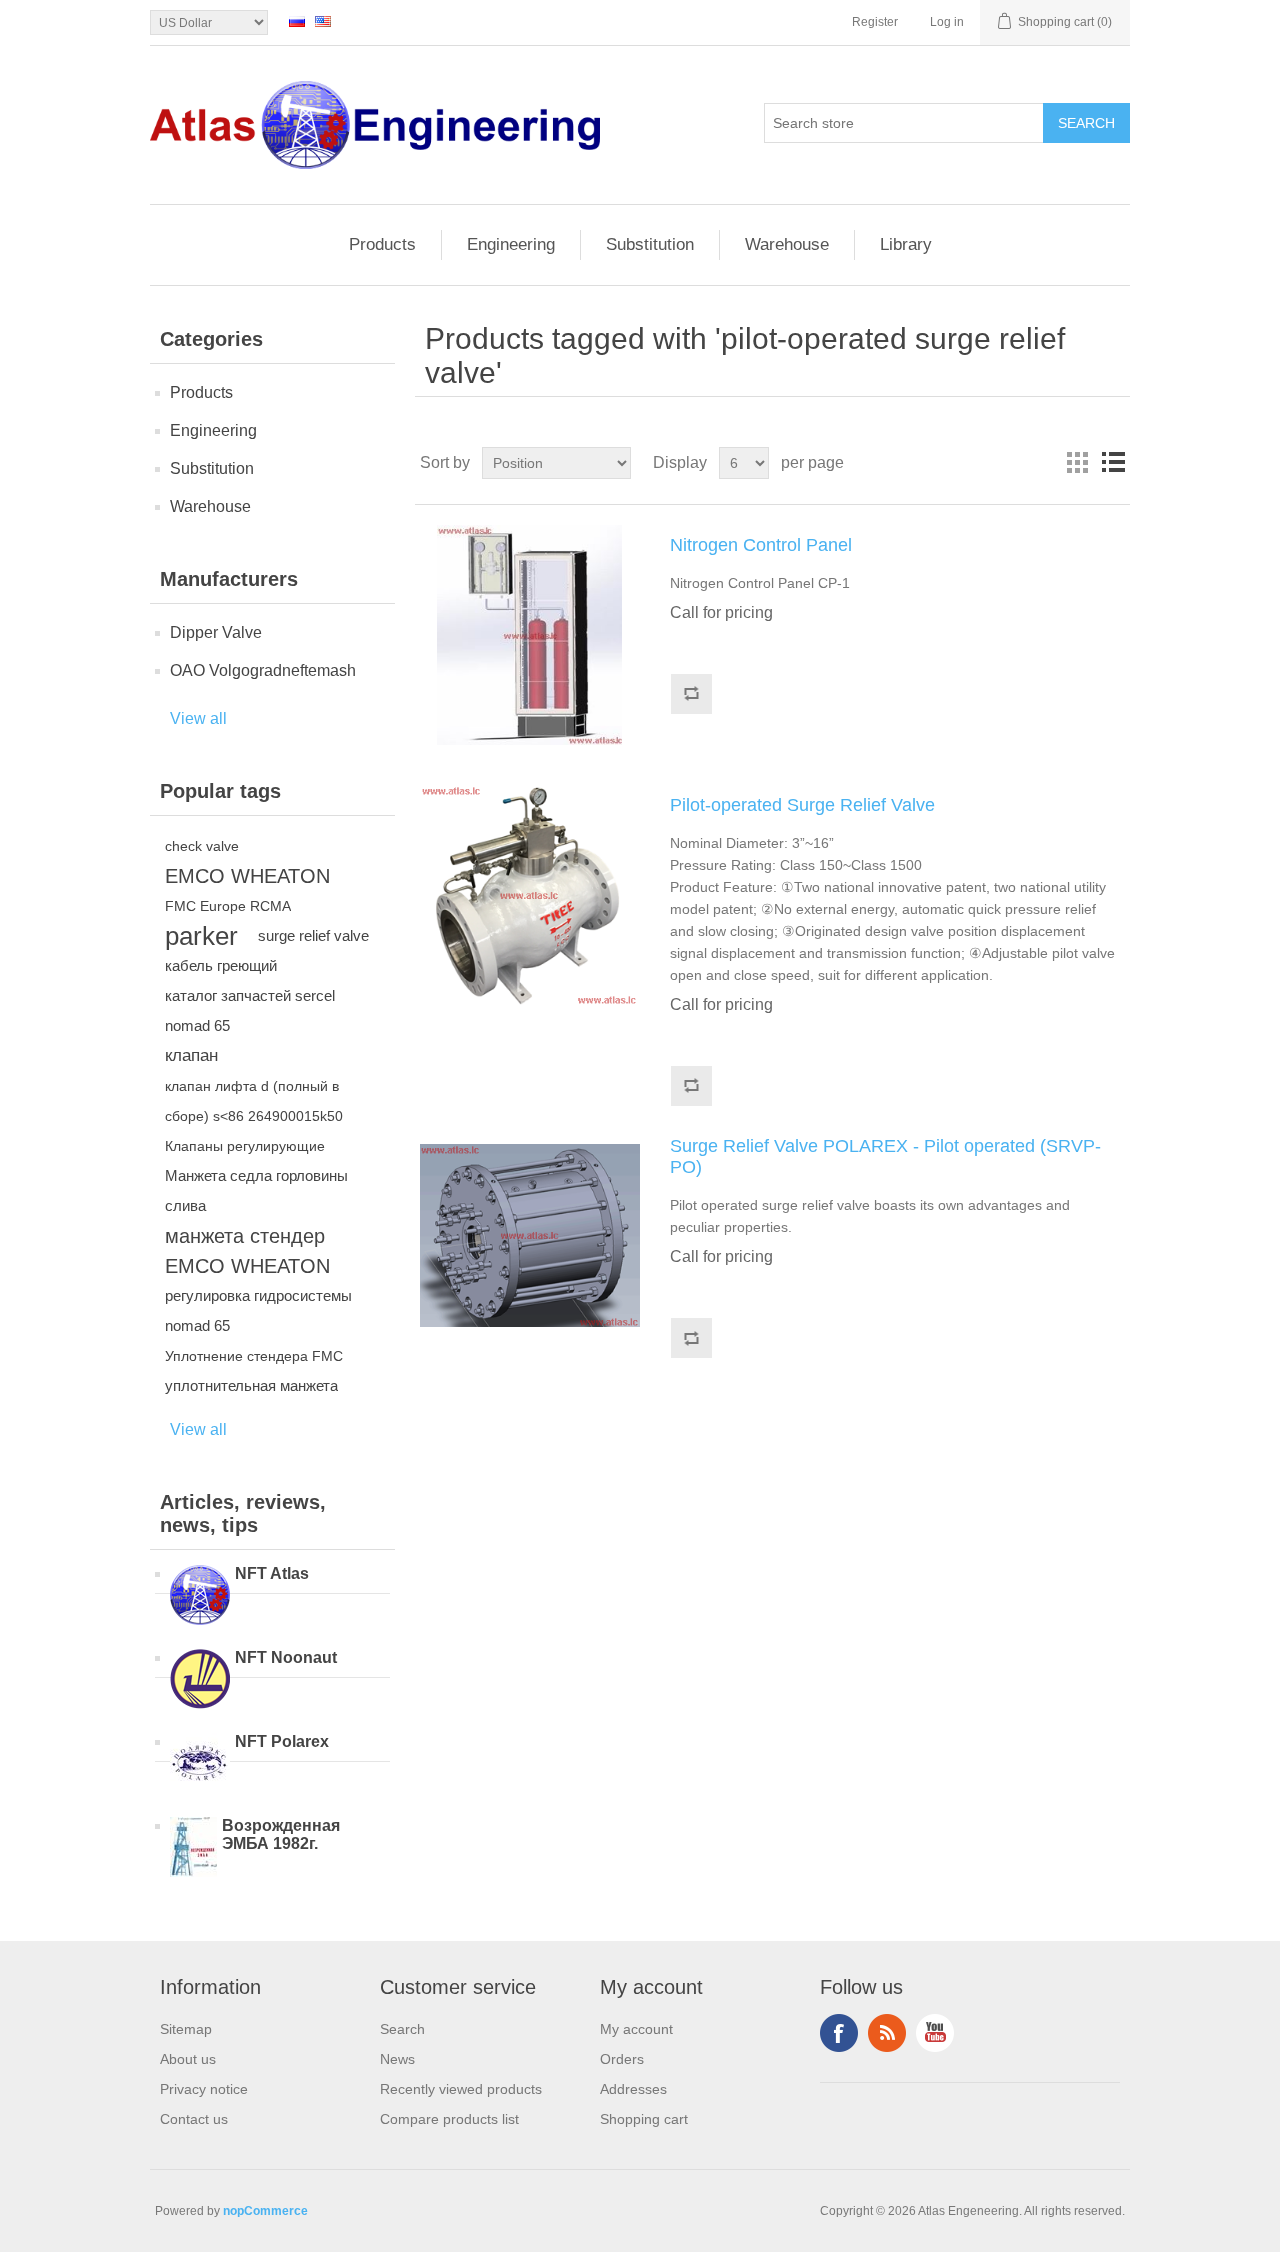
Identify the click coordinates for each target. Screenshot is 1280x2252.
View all (198, 718)
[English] (323, 21)
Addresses (633, 2089)
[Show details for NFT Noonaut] (200, 1681)
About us (188, 2059)
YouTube (935, 2033)
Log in (947, 22)
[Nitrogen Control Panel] (530, 635)
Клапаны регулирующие (245, 1146)
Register (875, 22)
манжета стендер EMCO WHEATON (247, 1251)
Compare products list (449, 2119)
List (1113, 463)
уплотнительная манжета (251, 1385)
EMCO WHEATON (247, 876)
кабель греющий (221, 965)
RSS (887, 2033)
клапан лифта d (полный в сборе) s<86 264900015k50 (254, 1101)
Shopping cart (644, 2119)
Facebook (839, 2033)
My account (636, 2029)
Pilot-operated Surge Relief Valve (802, 805)
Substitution (650, 244)
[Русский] (297, 21)
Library (906, 244)
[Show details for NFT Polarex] (200, 1765)
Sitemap (186, 2029)
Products (382, 244)
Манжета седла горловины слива (256, 1190)
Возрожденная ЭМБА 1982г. (281, 1834)
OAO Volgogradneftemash (263, 670)
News (397, 2059)
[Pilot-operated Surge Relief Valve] (530, 895)
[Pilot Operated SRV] (530, 1236)
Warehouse (787, 244)
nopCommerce (265, 2211)
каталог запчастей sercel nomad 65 (250, 1010)
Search (402, 2029)
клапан (191, 1055)
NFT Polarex (282, 1741)
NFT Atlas (272, 1573)
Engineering (511, 244)
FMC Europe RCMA (228, 906)
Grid (1077, 463)
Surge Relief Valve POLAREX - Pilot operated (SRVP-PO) (885, 1157)
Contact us (194, 2119)
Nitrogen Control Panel (761, 545)
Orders (622, 2059)
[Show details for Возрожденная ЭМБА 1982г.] (193, 1849)
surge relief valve (313, 935)
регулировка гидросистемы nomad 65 (258, 1310)
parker (201, 936)
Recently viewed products (461, 2089)
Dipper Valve (216, 632)
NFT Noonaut (286, 1657)
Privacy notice (204, 2089)
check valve (202, 846)
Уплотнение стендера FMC (254, 1356)
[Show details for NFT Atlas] (200, 1597)
